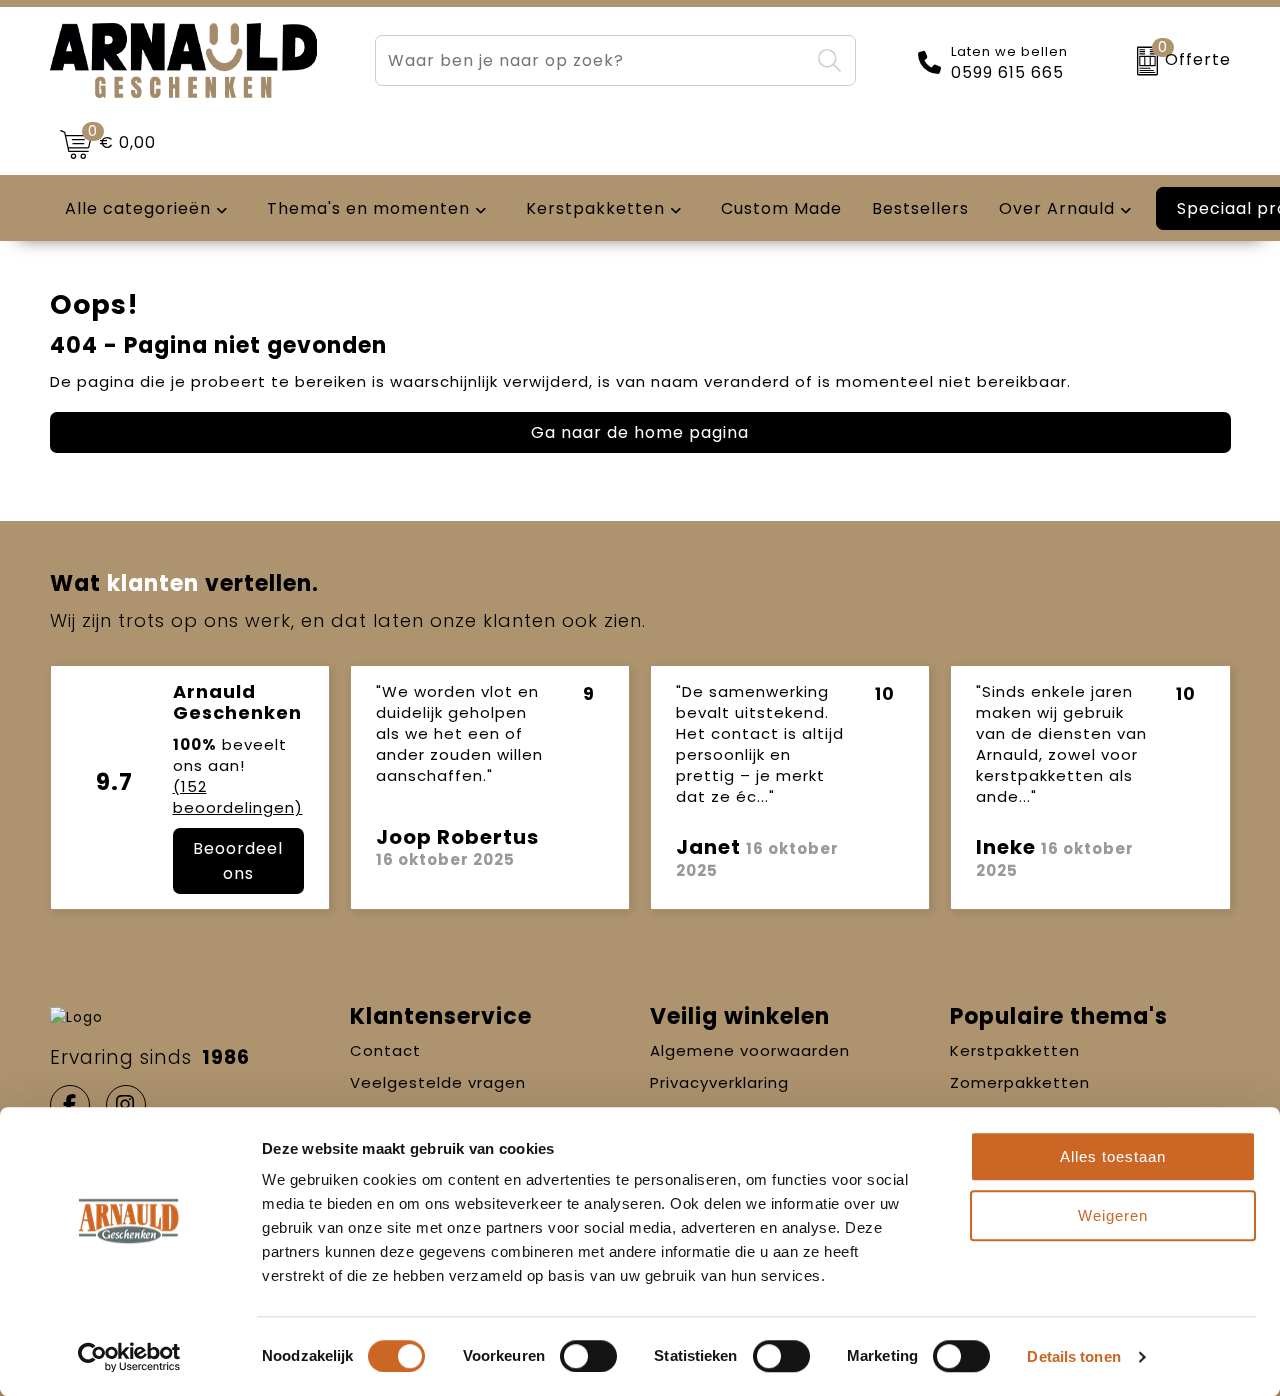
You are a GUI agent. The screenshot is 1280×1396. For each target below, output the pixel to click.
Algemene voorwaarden (750, 1050)
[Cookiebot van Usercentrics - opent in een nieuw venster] (129, 1357)
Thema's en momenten (368, 208)
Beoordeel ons (238, 861)
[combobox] (592, 60)
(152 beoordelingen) (238, 797)
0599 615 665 (1007, 73)
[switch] (588, 1356)
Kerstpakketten (1015, 1050)
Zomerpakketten (1020, 1082)
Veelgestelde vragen (438, 1082)
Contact (385, 1050)
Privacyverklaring (719, 1082)
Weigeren (1113, 1215)
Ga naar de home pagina (640, 432)
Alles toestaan (1113, 1156)
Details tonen (1073, 1356)
